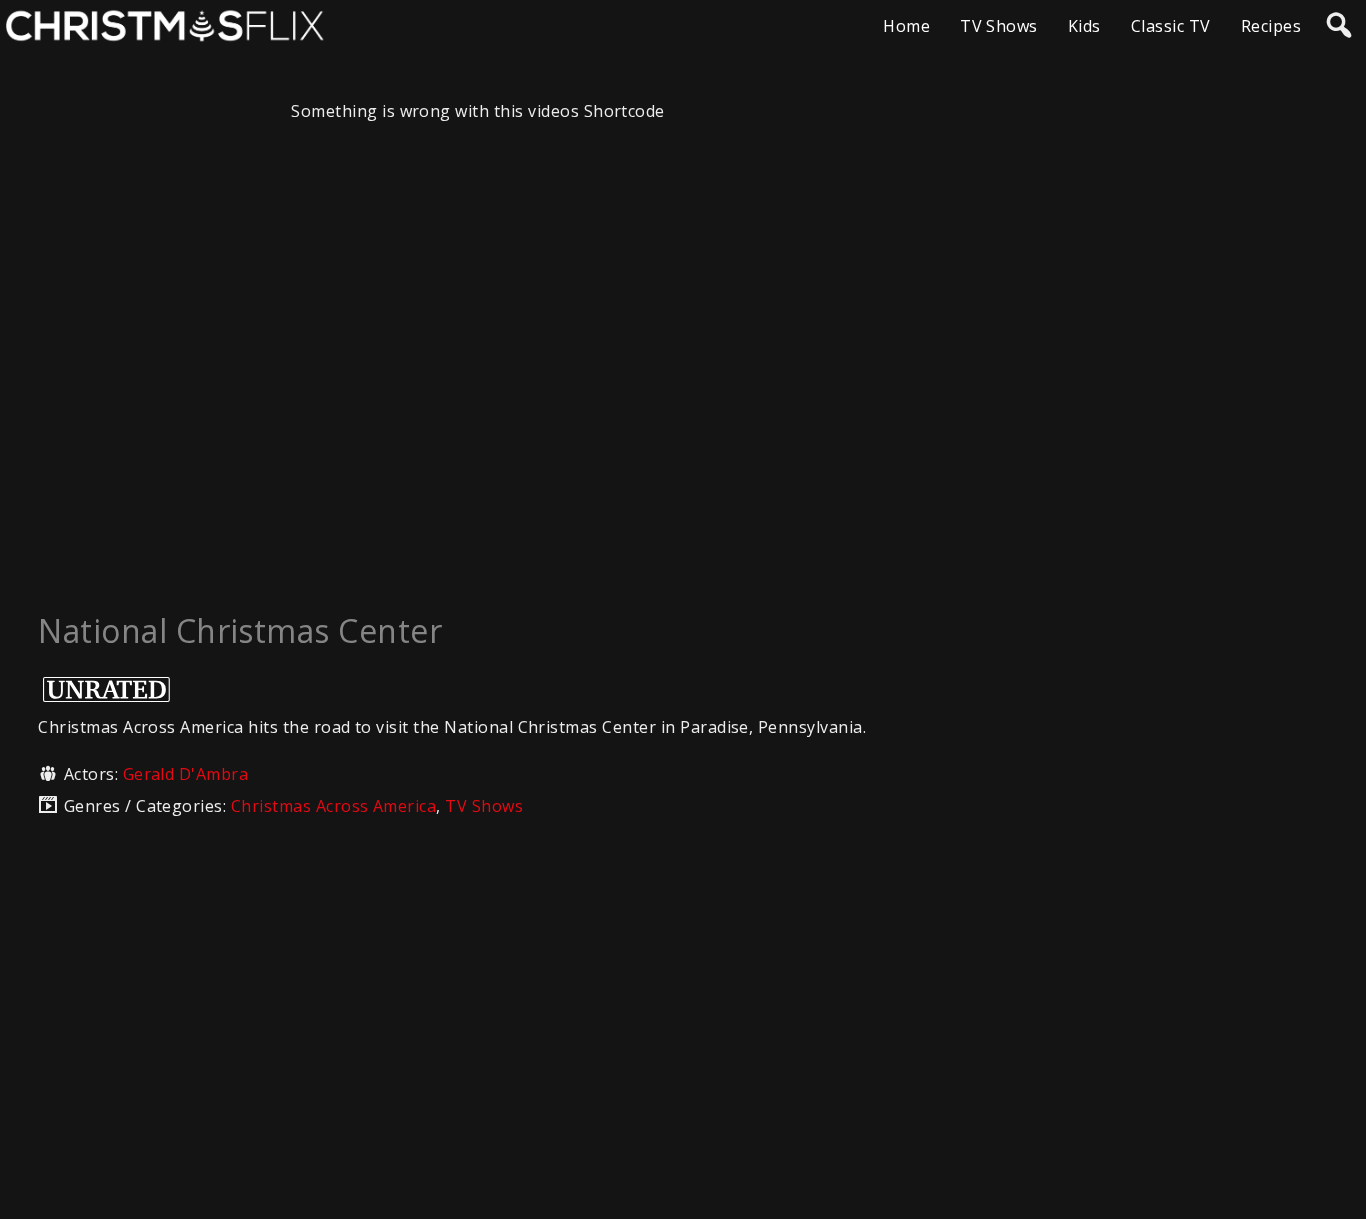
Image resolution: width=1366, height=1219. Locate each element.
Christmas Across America (334, 806)
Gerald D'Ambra (186, 774)
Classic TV (1171, 26)
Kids (1084, 26)
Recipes (1271, 26)
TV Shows (999, 26)
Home (906, 26)
